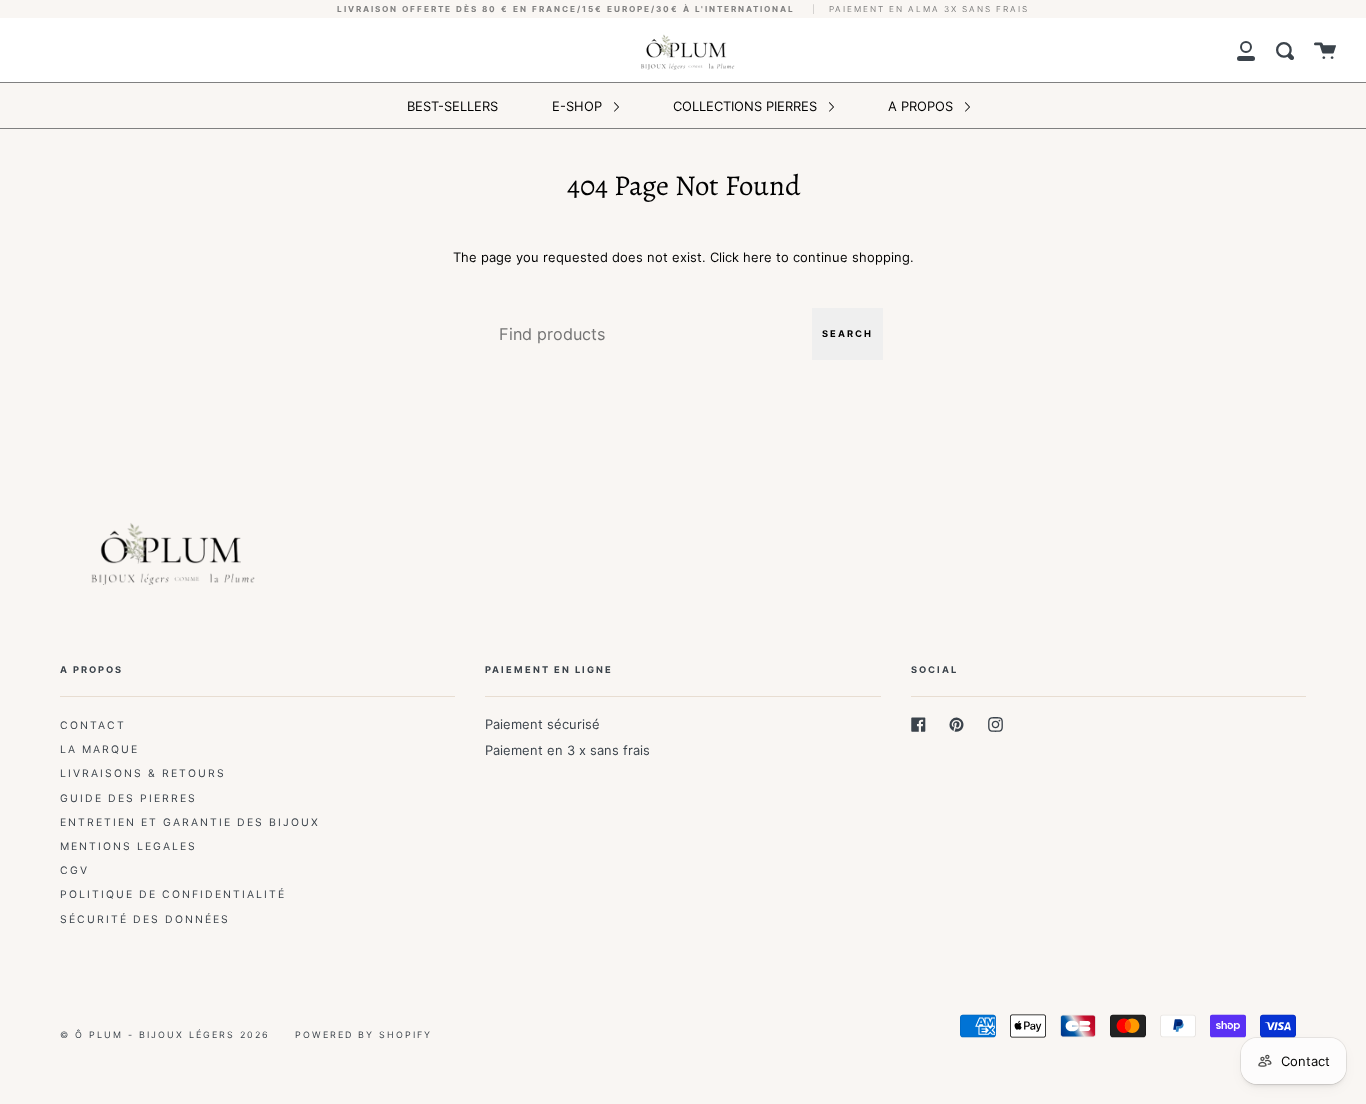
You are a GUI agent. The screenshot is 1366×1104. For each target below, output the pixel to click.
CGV (74, 870)
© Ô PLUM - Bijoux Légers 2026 (165, 1034)
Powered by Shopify (363, 1034)
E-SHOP (579, 106)
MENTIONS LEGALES (128, 846)
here (757, 257)
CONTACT (93, 725)
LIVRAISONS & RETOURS (143, 773)
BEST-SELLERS (452, 106)
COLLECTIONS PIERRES (747, 106)
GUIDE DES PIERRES (128, 798)
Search (847, 333)
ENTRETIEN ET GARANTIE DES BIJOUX (190, 822)
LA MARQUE (99, 749)
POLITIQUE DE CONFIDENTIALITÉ (173, 894)
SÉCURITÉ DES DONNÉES (145, 919)
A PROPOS (922, 106)
